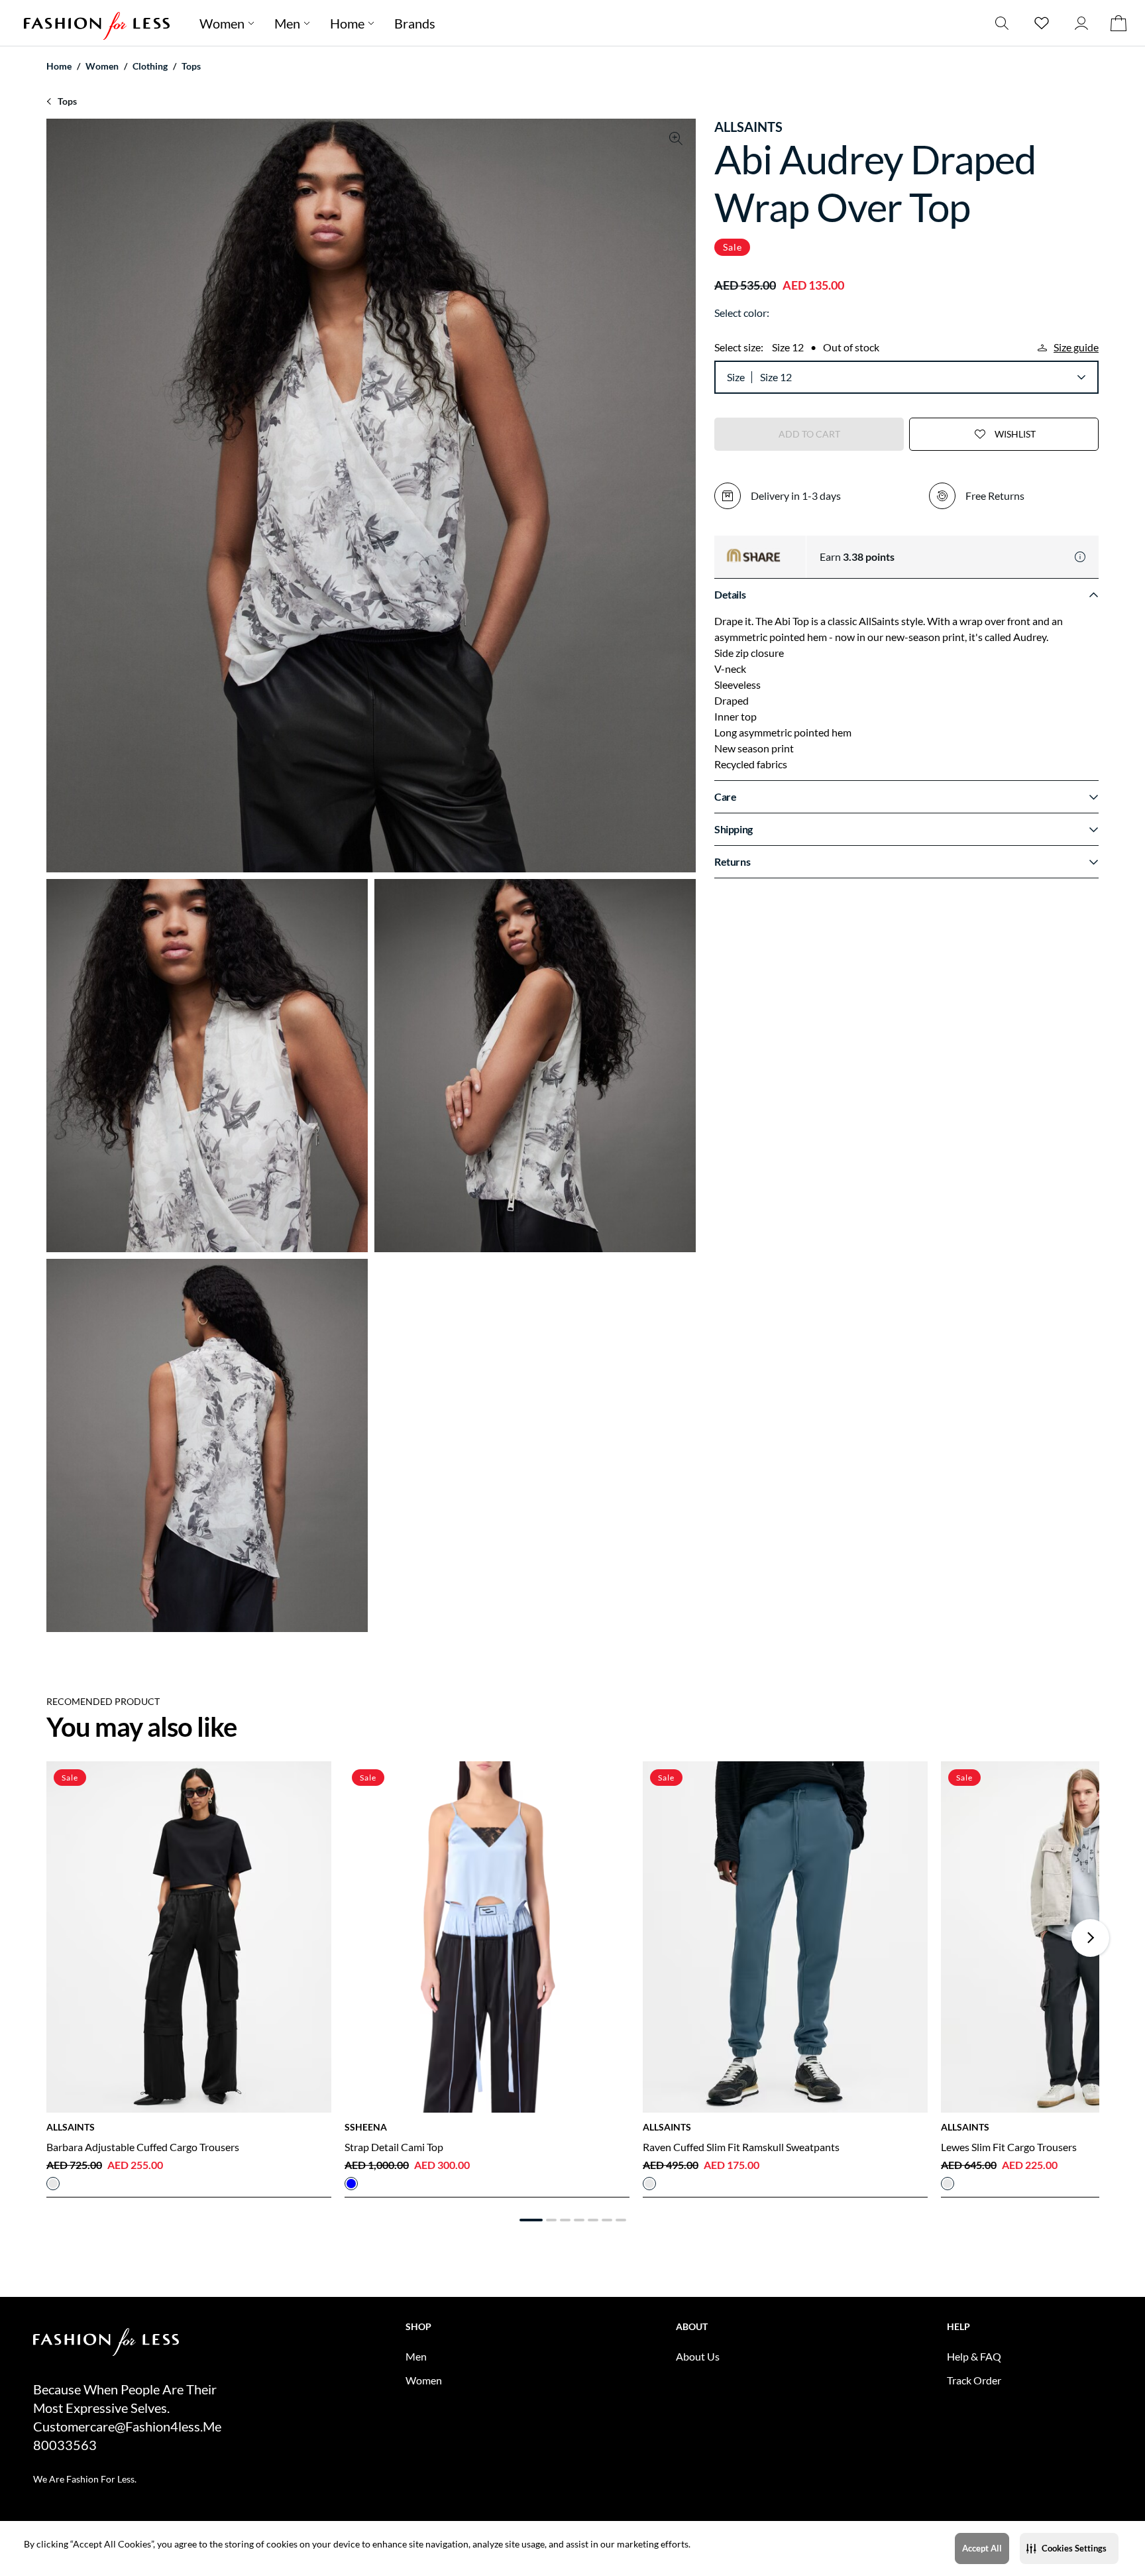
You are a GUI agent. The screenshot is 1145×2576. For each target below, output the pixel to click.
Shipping (734, 829)
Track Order (974, 2380)
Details (730, 594)
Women (222, 23)
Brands (415, 23)
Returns (732, 861)
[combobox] (922, 377)
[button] (1069, 2548)
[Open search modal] (1002, 23)
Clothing (150, 66)
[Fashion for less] (97, 23)
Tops (191, 66)
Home (347, 23)
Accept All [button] (982, 2548)
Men (287, 23)
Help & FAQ (974, 2356)
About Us (698, 2356)
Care (725, 796)
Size (736, 377)
